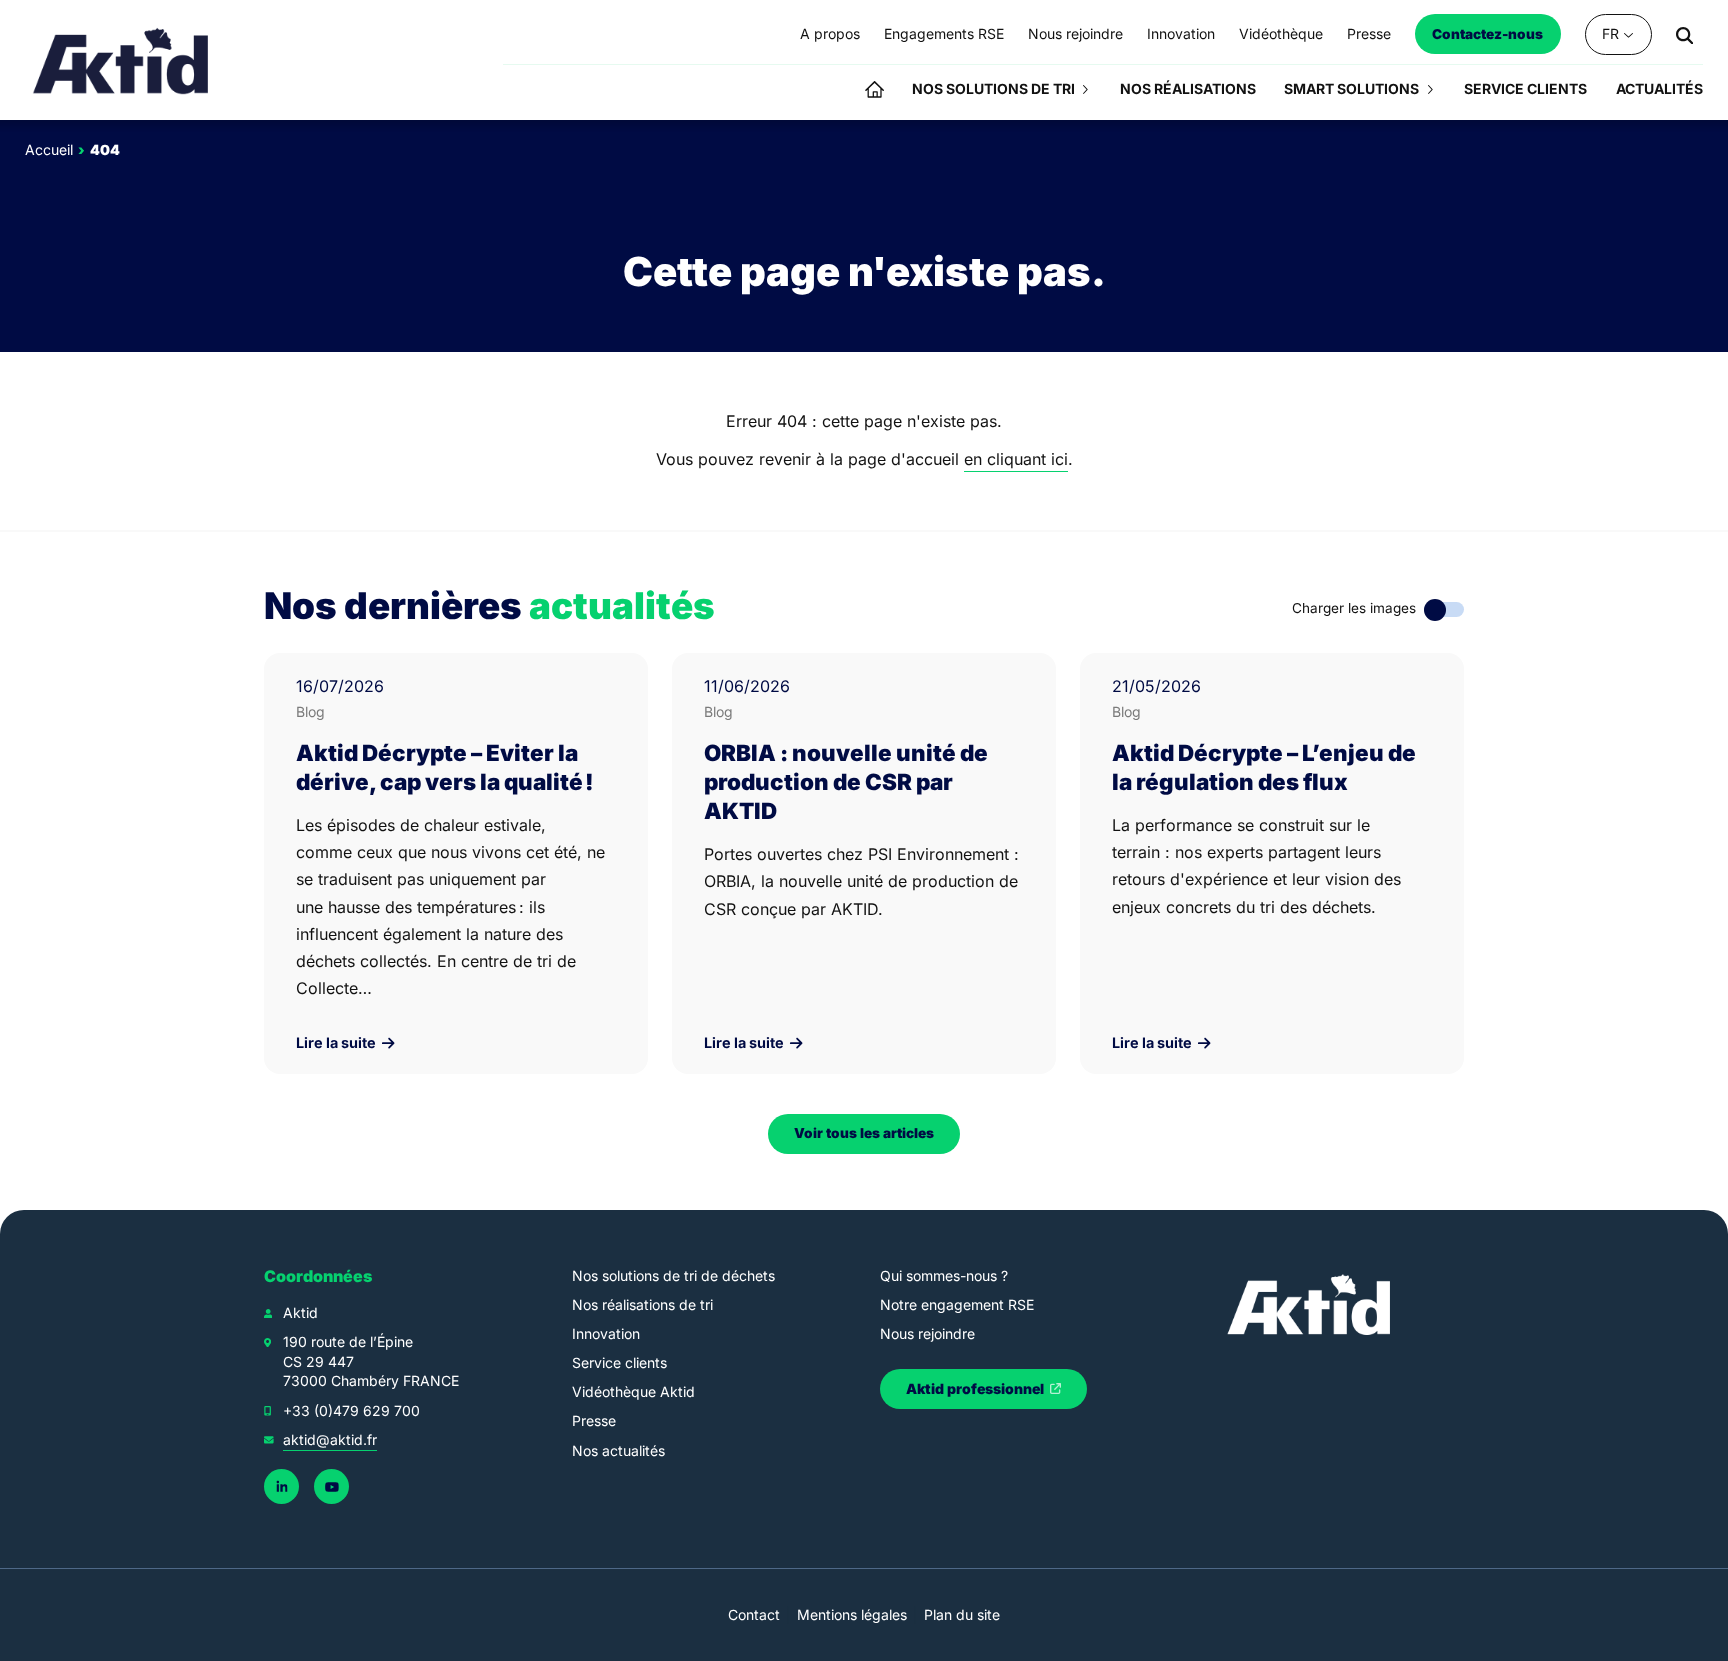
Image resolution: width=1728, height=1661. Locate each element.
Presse (594, 1420)
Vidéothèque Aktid (633, 1391)
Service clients (619, 1362)
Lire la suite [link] (337, 1043)
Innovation (606, 1333)
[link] (122, 60)
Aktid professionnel (976, 1388)
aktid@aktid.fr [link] (330, 1439)
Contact (754, 1614)
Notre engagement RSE (957, 1304)
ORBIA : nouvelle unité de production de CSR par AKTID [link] (846, 781)
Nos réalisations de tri (642, 1304)
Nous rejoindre (927, 1333)
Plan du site (962, 1614)
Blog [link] (310, 711)
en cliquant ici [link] (1016, 459)
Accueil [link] (49, 149)
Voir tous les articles (864, 1133)
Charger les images (1354, 608)
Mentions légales (852, 1614)
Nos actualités (618, 1450)
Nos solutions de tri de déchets (673, 1275)
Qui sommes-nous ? (944, 1275)
